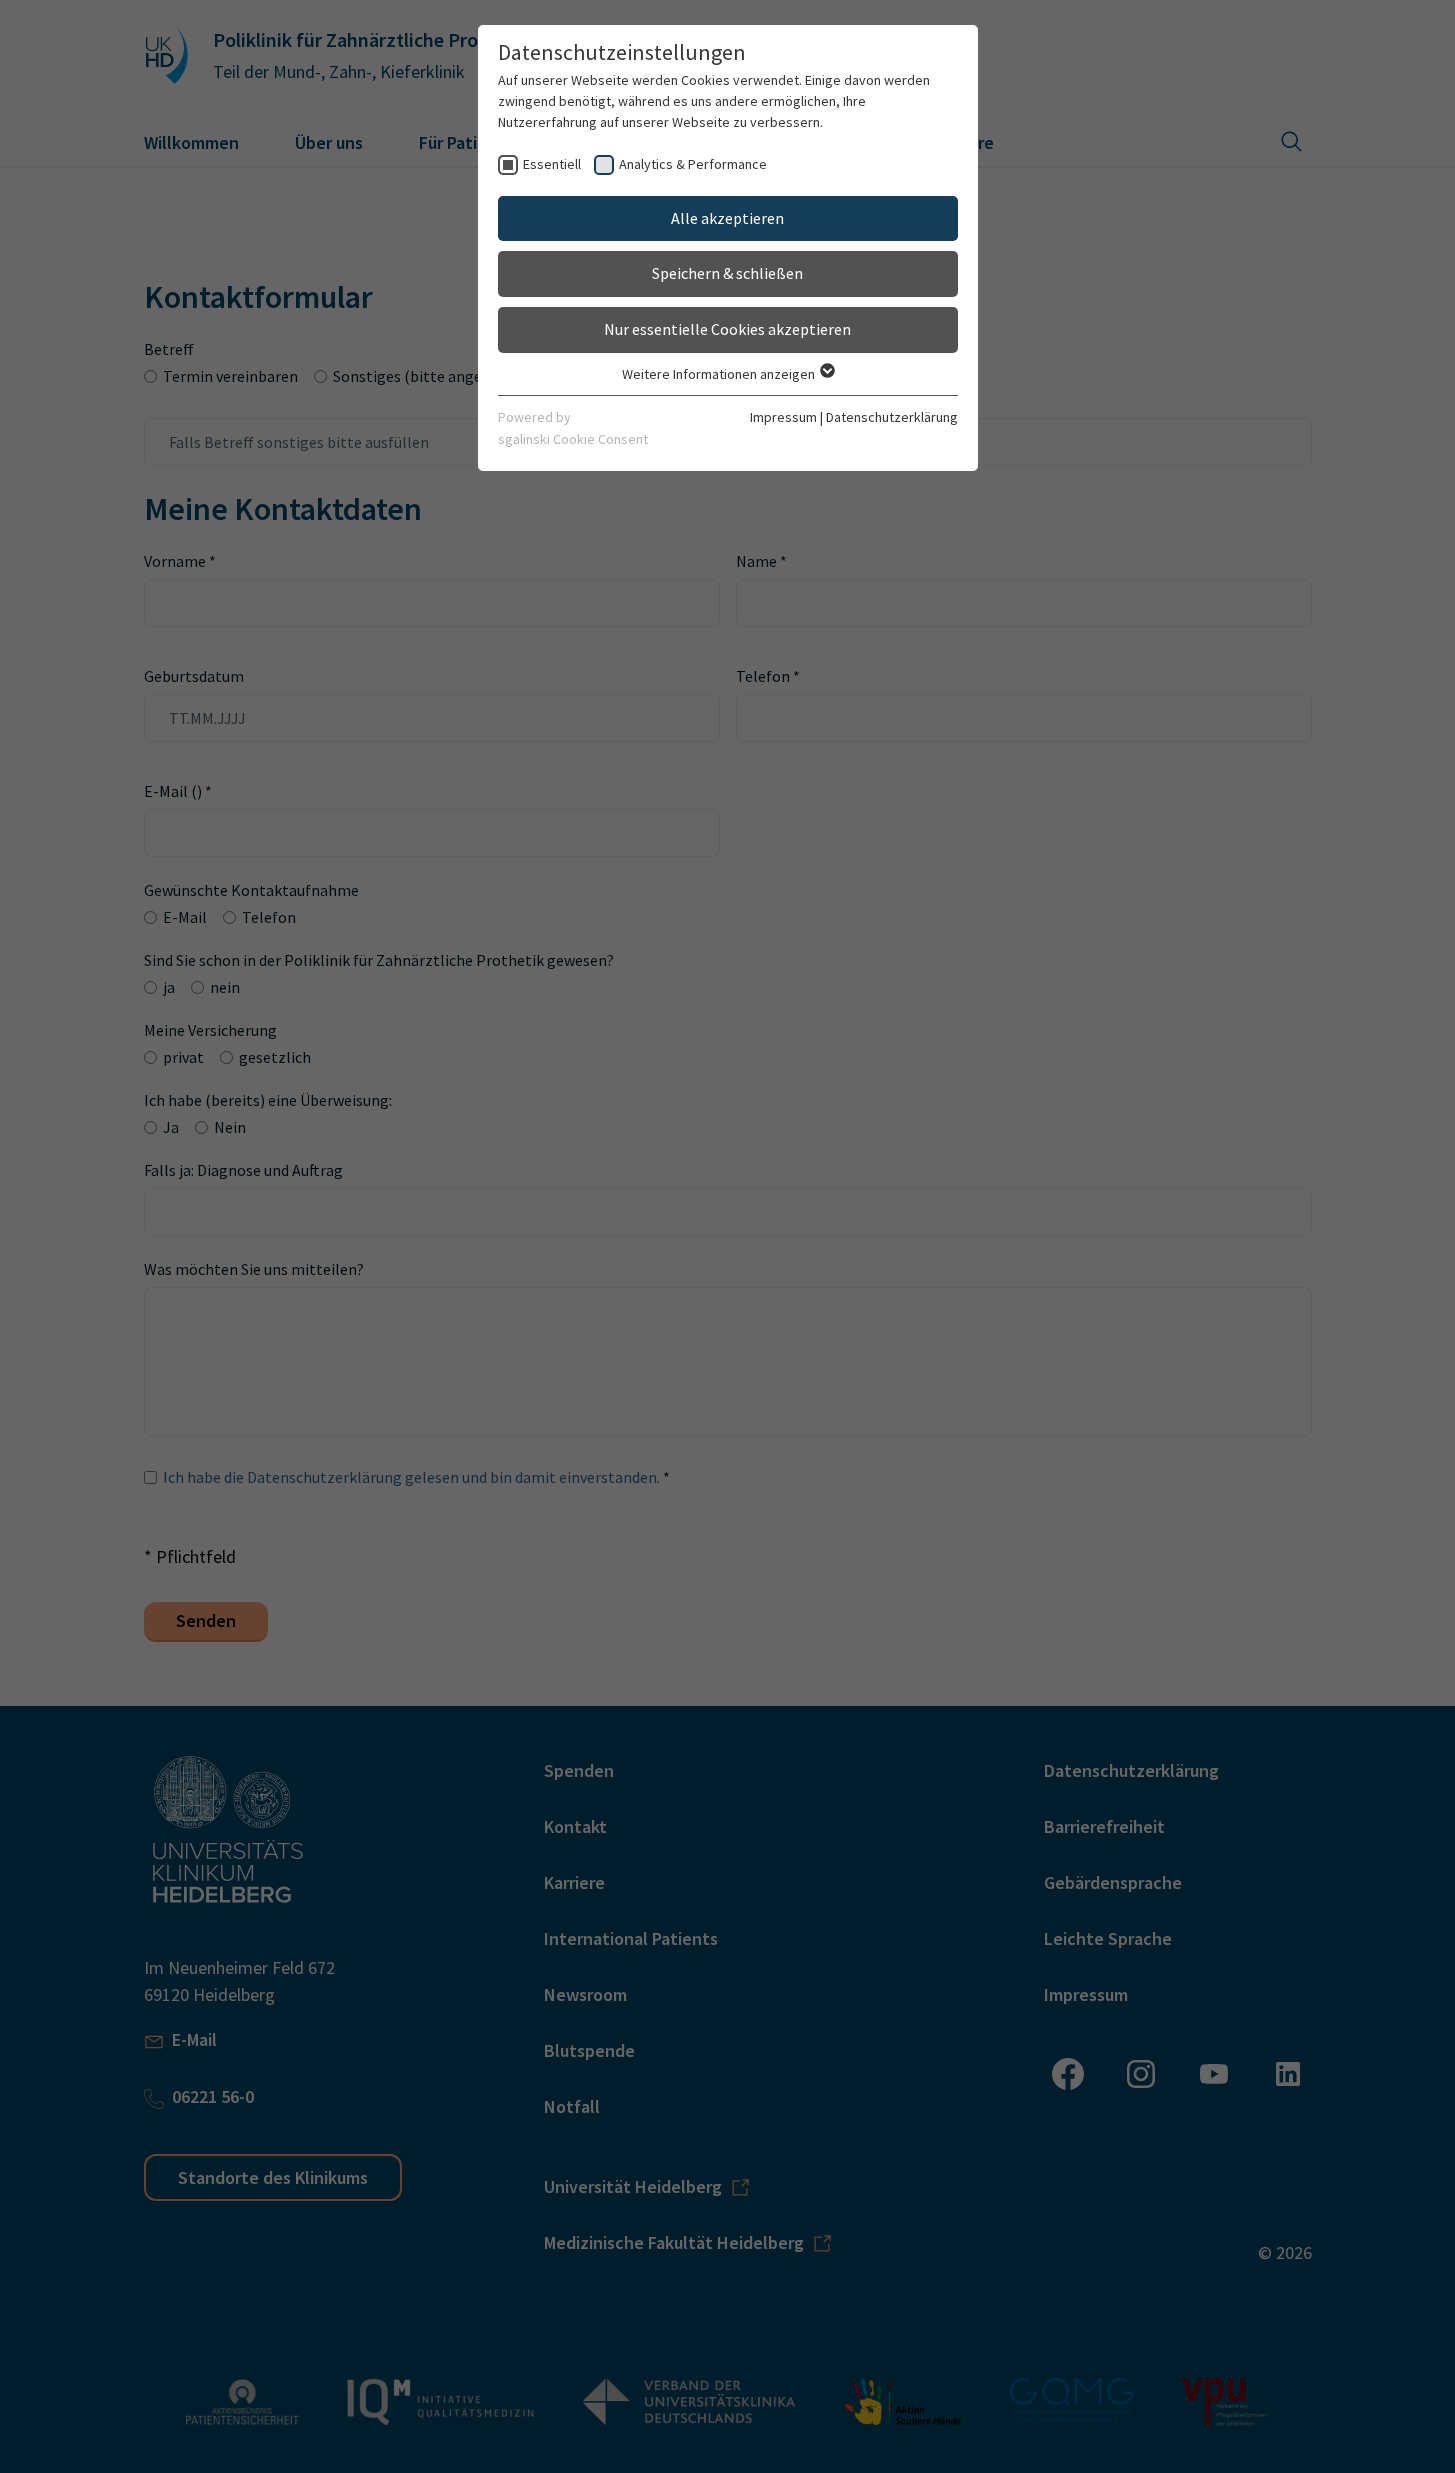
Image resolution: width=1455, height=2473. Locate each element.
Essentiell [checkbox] (552, 164)
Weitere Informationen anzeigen (720, 374)
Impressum (783, 417)
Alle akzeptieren (727, 218)
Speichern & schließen (727, 273)
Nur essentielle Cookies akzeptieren (727, 329)
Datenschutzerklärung (892, 417)
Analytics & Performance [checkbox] (693, 164)
